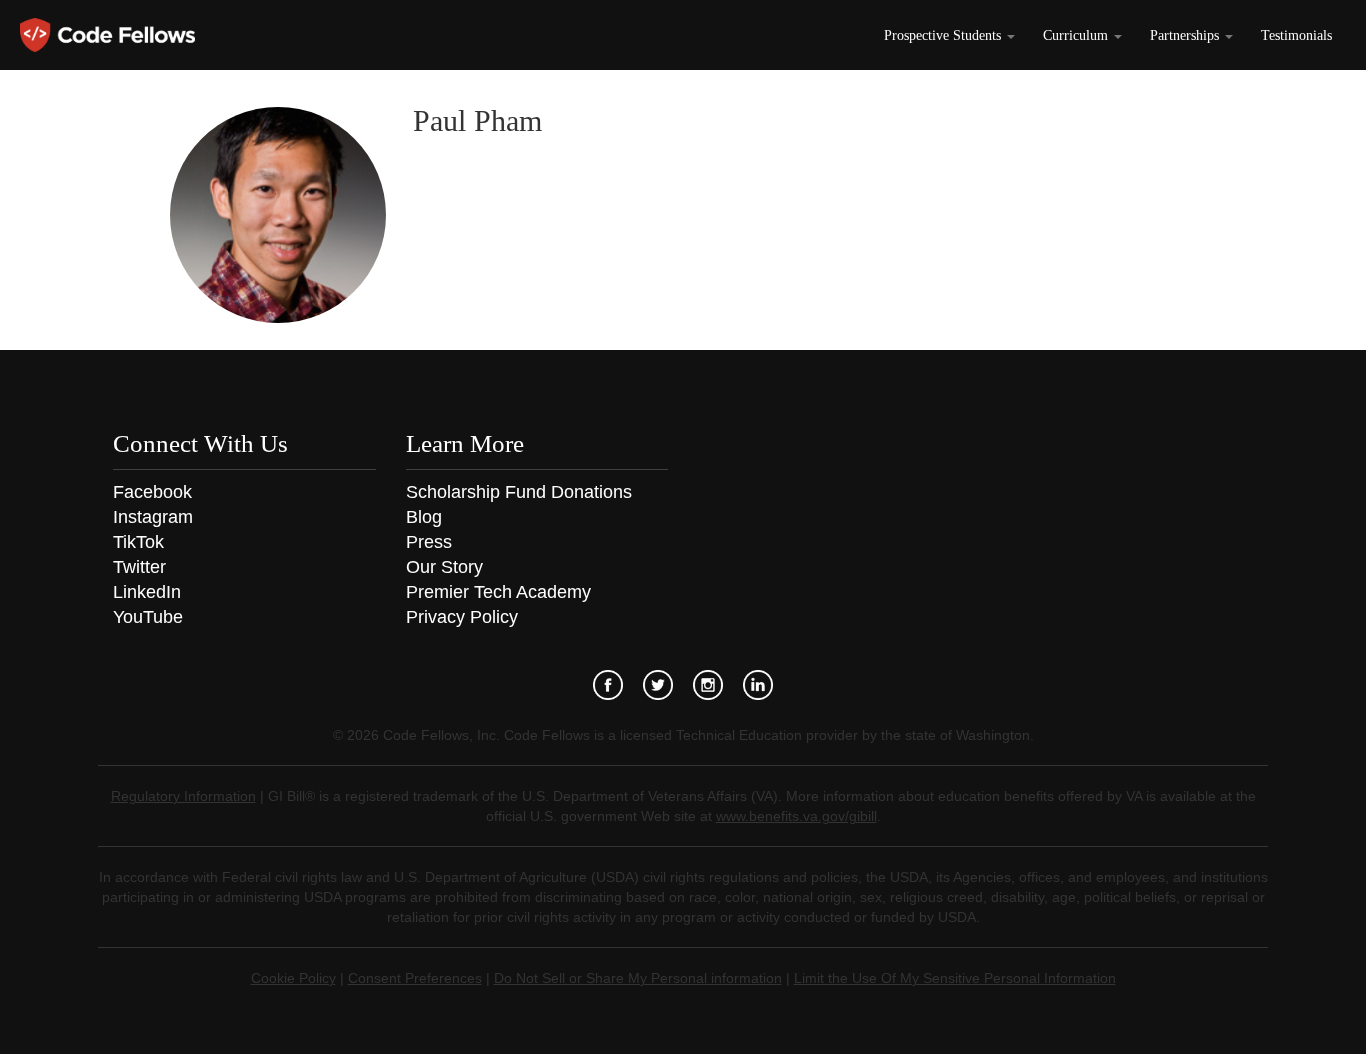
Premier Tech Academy (498, 592)
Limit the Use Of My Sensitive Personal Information (955, 978)
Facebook (152, 492)
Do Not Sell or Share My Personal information (638, 978)
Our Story (444, 567)
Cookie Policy (293, 978)
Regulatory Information (183, 796)
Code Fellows (107, 35)
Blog (424, 517)
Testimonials (1296, 35)
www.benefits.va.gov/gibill (796, 816)
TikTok (138, 542)
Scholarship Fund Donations (519, 492)
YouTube (148, 617)
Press (429, 542)
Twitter (139, 567)
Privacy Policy (462, 617)
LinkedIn (147, 592)
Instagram (153, 517)
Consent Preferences (415, 978)
